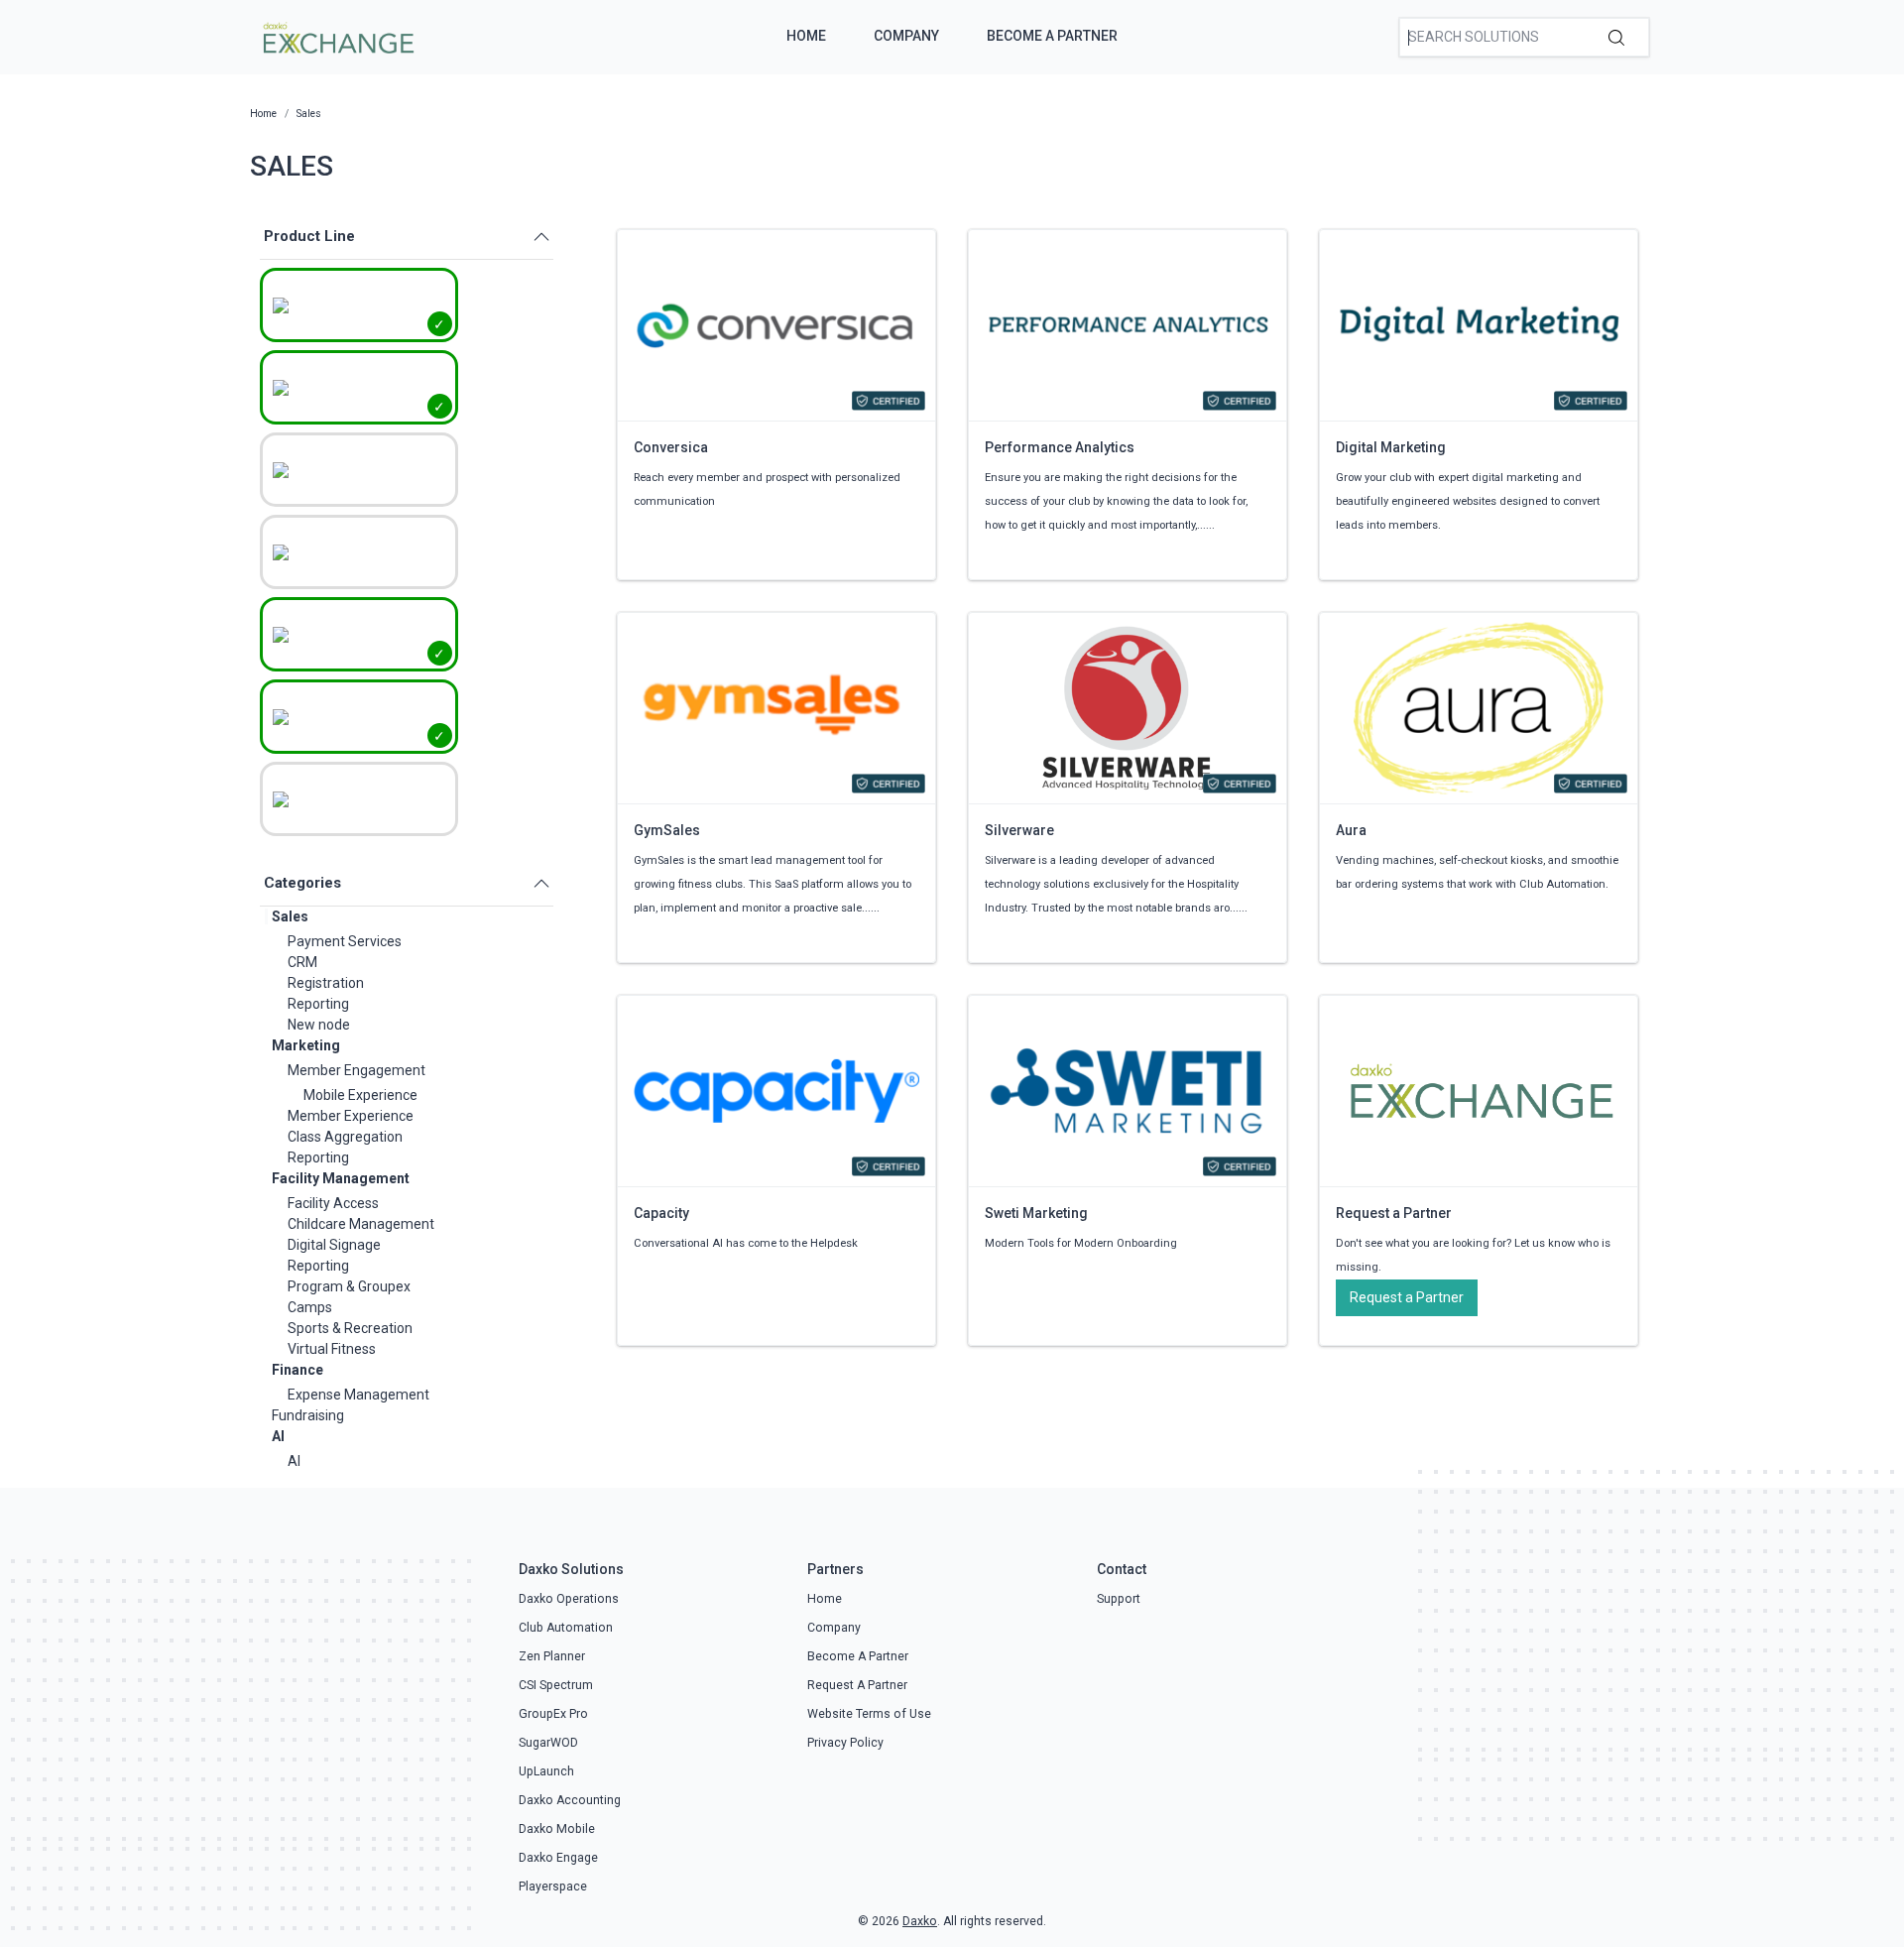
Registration (326, 983)
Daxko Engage (558, 1858)
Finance (297, 1370)
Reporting (318, 1004)
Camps (310, 1307)
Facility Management (341, 1178)
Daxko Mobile (557, 1829)
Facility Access (333, 1203)
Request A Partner (857, 1685)
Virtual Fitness (332, 1349)
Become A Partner (1052, 36)
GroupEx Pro (553, 1714)
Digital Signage (334, 1245)
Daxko (920, 1921)
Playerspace (553, 1886)
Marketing (306, 1045)
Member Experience (351, 1116)
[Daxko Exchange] (337, 36)
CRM (302, 962)
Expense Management (358, 1395)
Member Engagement (357, 1070)
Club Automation (566, 1628)
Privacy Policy (845, 1743)
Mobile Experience (360, 1095)
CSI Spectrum (556, 1685)
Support (1119, 1599)
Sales (290, 916)
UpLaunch (546, 1771)
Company (906, 36)
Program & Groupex (349, 1286)
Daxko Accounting (570, 1800)
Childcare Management (361, 1224)
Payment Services (345, 941)
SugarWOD (548, 1743)
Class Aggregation (345, 1137)
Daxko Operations (569, 1599)
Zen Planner (552, 1656)
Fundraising (308, 1415)
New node (319, 1025)
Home (806, 36)
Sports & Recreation (350, 1328)
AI (278, 1436)
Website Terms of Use (869, 1714)
